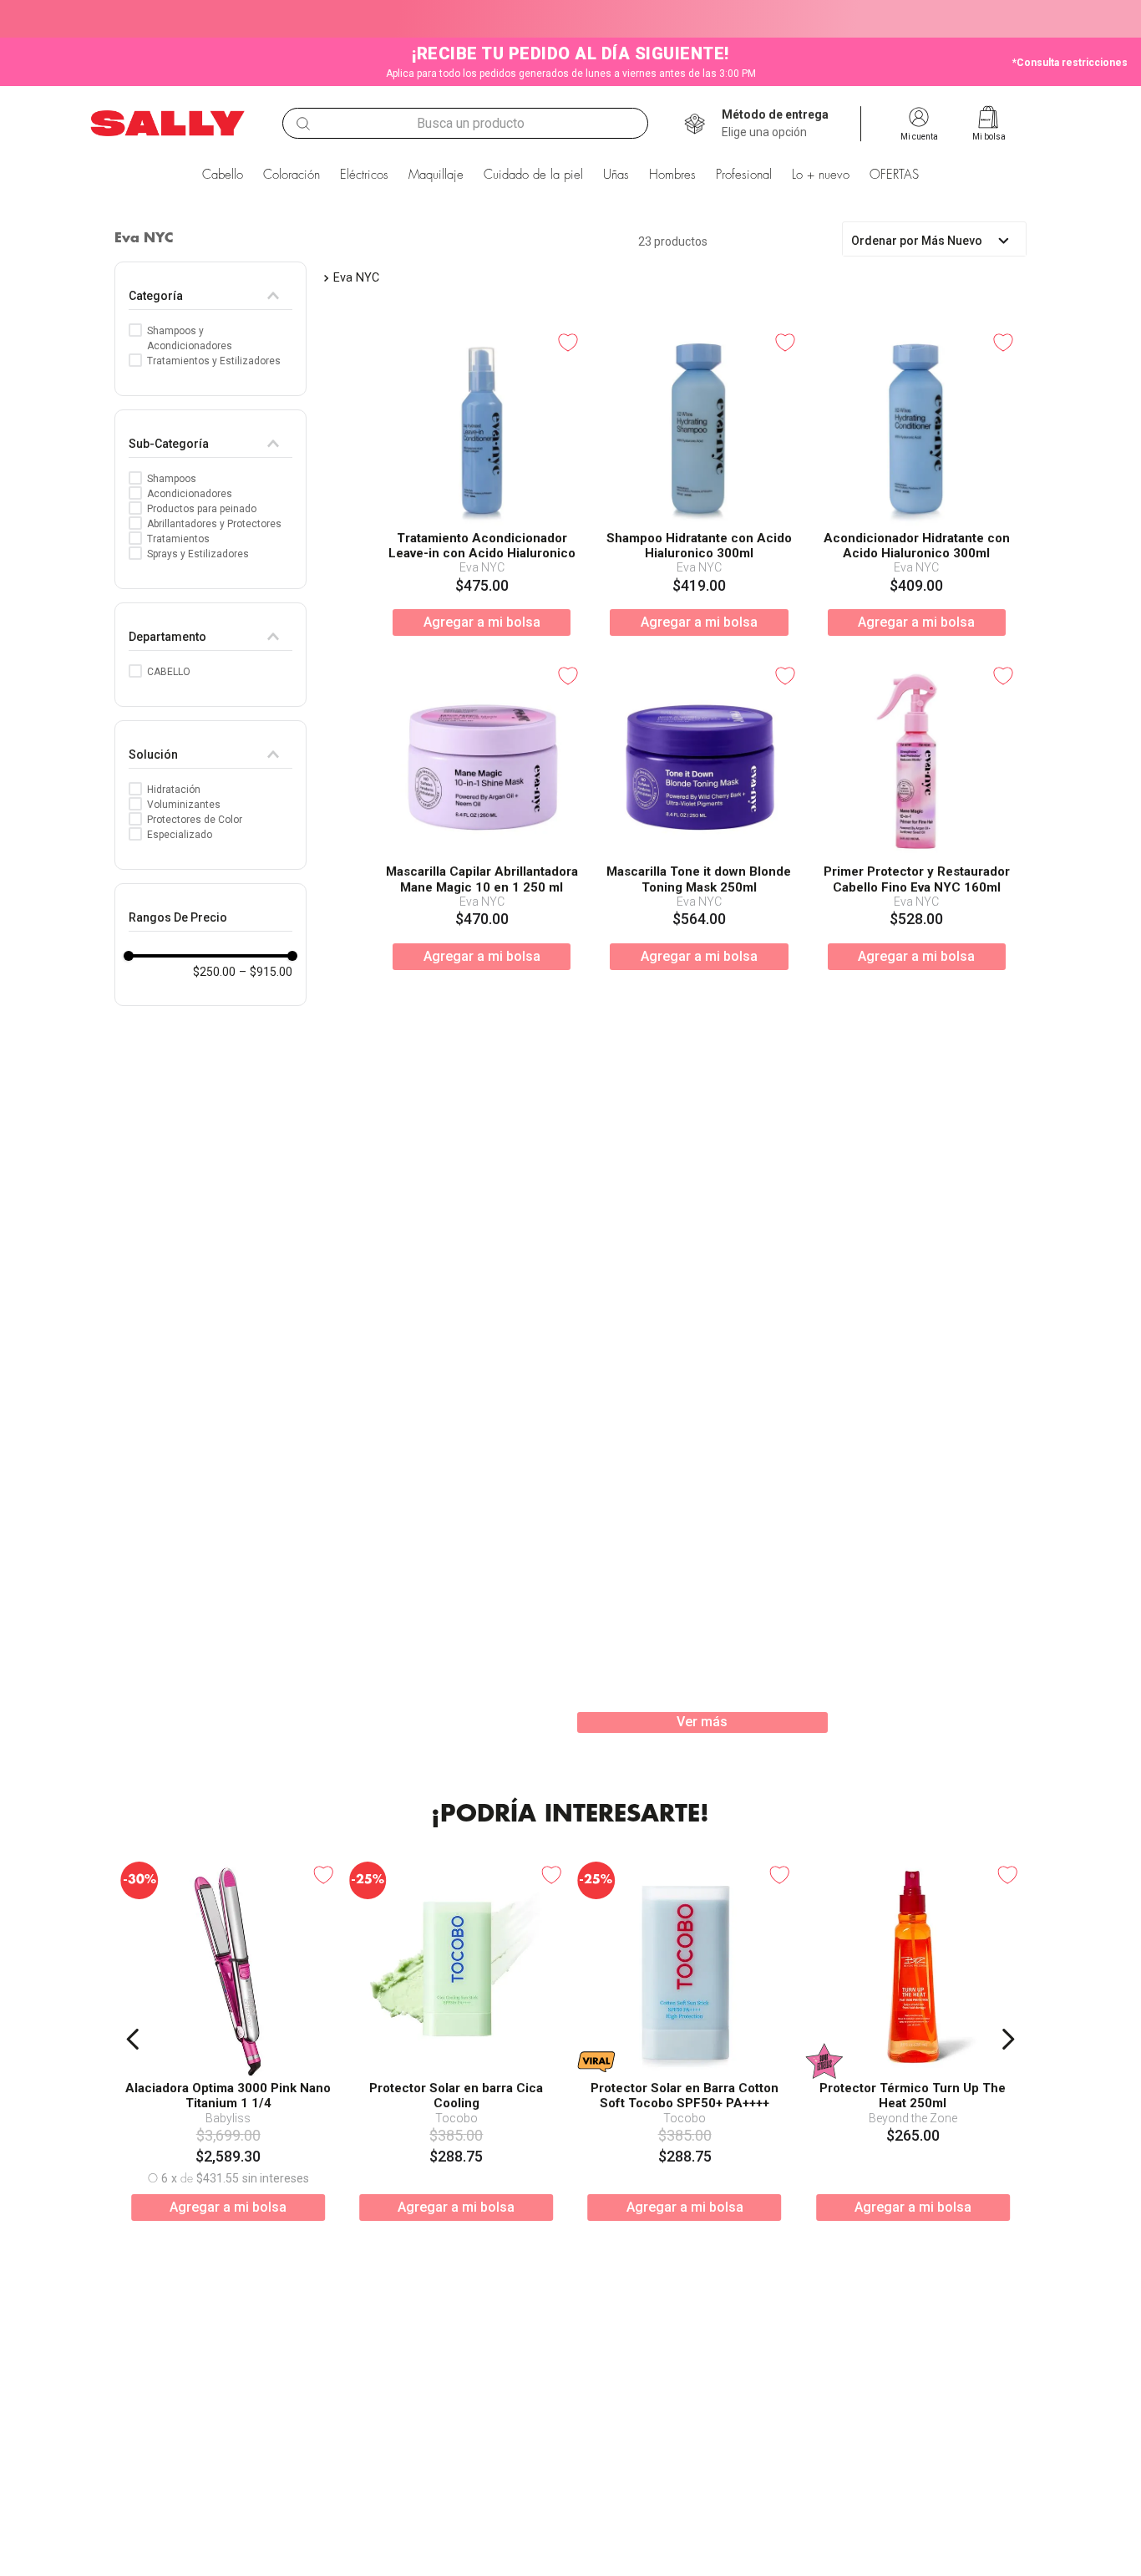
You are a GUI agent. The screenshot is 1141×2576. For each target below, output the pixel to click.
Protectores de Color (195, 820)
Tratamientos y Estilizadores (214, 361)
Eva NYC (356, 278)
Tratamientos (178, 539)
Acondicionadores (190, 494)
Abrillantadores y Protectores (214, 524)
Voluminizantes (184, 805)
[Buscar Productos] (303, 124)
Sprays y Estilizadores (198, 554)
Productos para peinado (202, 509)
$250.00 (214, 972)
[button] (775, 124)
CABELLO (169, 672)
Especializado (180, 835)
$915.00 (266, 972)
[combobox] (465, 123)
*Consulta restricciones (1070, 63)
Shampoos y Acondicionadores (190, 338)
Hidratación (174, 790)
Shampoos (172, 479)
